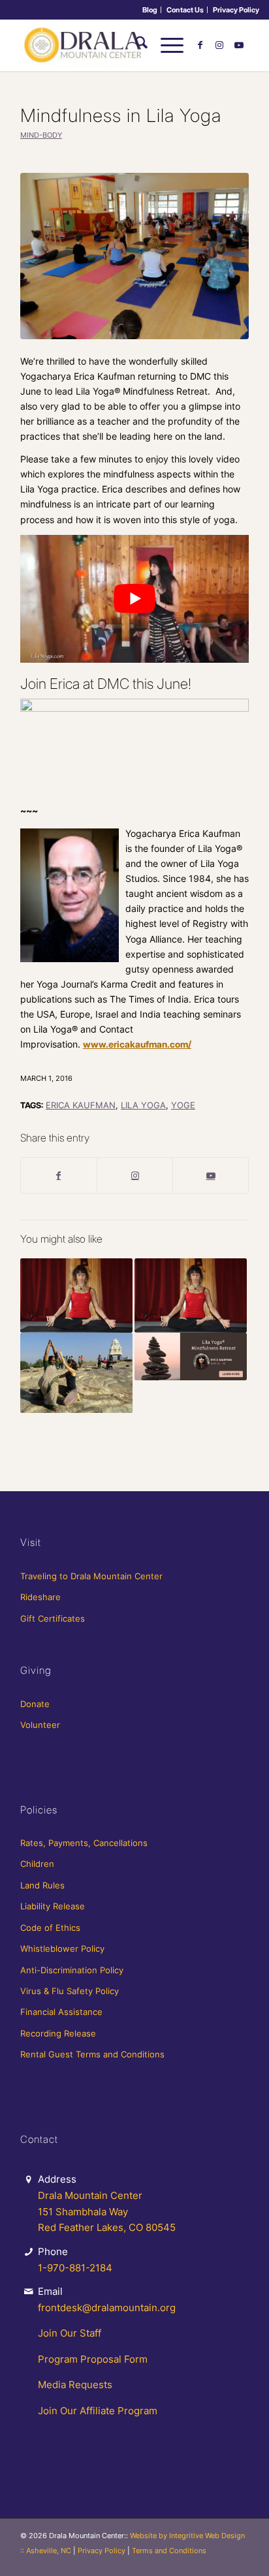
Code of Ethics (50, 1928)
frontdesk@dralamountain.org (107, 2308)
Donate (35, 1704)
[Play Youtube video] (134, 599)
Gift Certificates (53, 1618)
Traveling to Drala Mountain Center (91, 1576)
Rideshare (40, 1597)
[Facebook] (59, 1175)
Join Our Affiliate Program (98, 2411)
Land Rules (42, 1885)
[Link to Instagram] (219, 45)
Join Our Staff (70, 2333)
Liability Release (53, 1906)
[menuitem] (150, 10)
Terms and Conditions (169, 2551)
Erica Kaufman (81, 1105)
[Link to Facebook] (200, 45)
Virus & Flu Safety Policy (70, 1991)
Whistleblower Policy (62, 1948)
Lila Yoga (143, 1105)
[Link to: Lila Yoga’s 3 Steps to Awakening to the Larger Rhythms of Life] (191, 1296)
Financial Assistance (61, 2012)
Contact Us (185, 10)
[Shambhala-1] (134, 256)
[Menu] (166, 45)
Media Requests (75, 2385)
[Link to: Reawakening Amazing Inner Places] (76, 1373)
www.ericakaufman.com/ (137, 1044)
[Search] (135, 45)
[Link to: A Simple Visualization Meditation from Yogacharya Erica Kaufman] (76, 1296)
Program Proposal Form (93, 2359)
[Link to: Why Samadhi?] (191, 1356)
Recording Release (58, 2033)
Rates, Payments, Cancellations (84, 1843)
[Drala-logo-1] (112, 45)
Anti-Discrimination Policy (72, 1970)
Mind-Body (41, 135)
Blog (150, 10)
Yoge (183, 1105)
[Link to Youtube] (239, 45)
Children (37, 1864)
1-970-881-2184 (75, 2268)
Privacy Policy (236, 10)
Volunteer (40, 1725)
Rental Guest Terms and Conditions (92, 2054)
